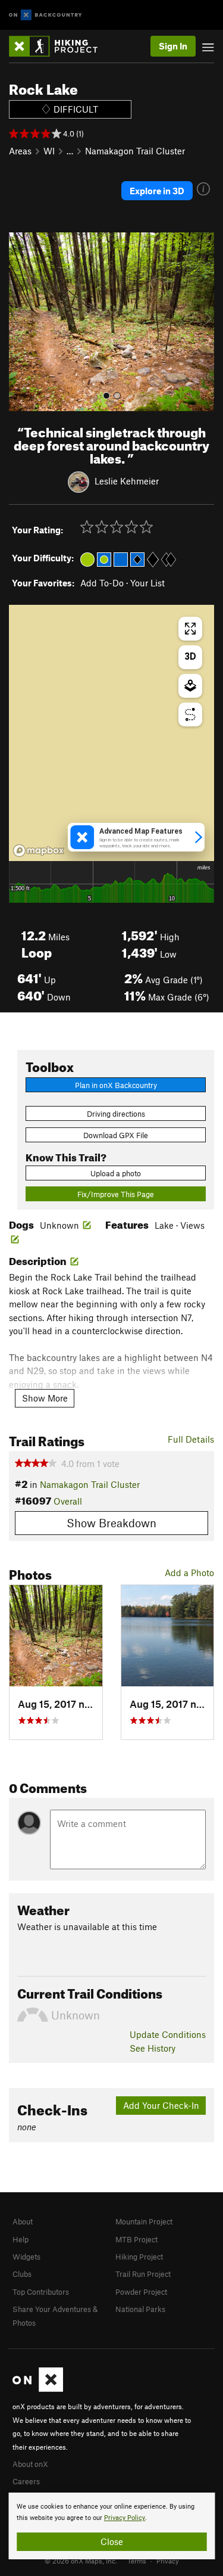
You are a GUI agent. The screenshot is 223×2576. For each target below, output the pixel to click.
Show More (45, 1398)
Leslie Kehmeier (127, 481)
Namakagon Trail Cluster (135, 151)
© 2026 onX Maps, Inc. (81, 2561)
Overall (68, 1501)
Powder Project (141, 2292)
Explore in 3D (157, 191)
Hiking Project (139, 2257)
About (23, 2221)
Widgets (26, 2257)
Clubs (22, 2274)
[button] (21, 322)
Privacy (168, 2561)
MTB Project (136, 2239)
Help (21, 2239)
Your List (147, 583)
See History (153, 2048)
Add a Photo (189, 1573)
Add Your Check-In (161, 2105)
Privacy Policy (125, 2518)
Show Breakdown (111, 1523)
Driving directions (116, 1114)
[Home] (59, 46)
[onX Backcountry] (45, 15)
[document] (111, 2526)
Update (168, 2034)
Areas (20, 151)
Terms (137, 2561)
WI (49, 151)
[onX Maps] (38, 2389)
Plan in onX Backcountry (116, 1085)
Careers (26, 2481)
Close (112, 2541)
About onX (30, 2464)
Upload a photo (116, 1173)
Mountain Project (144, 2221)
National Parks (140, 2309)
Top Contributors (41, 2292)
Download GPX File (116, 1135)
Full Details (191, 1439)
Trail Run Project (143, 2274)
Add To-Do (102, 583)
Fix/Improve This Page (116, 1194)
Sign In (173, 46)
